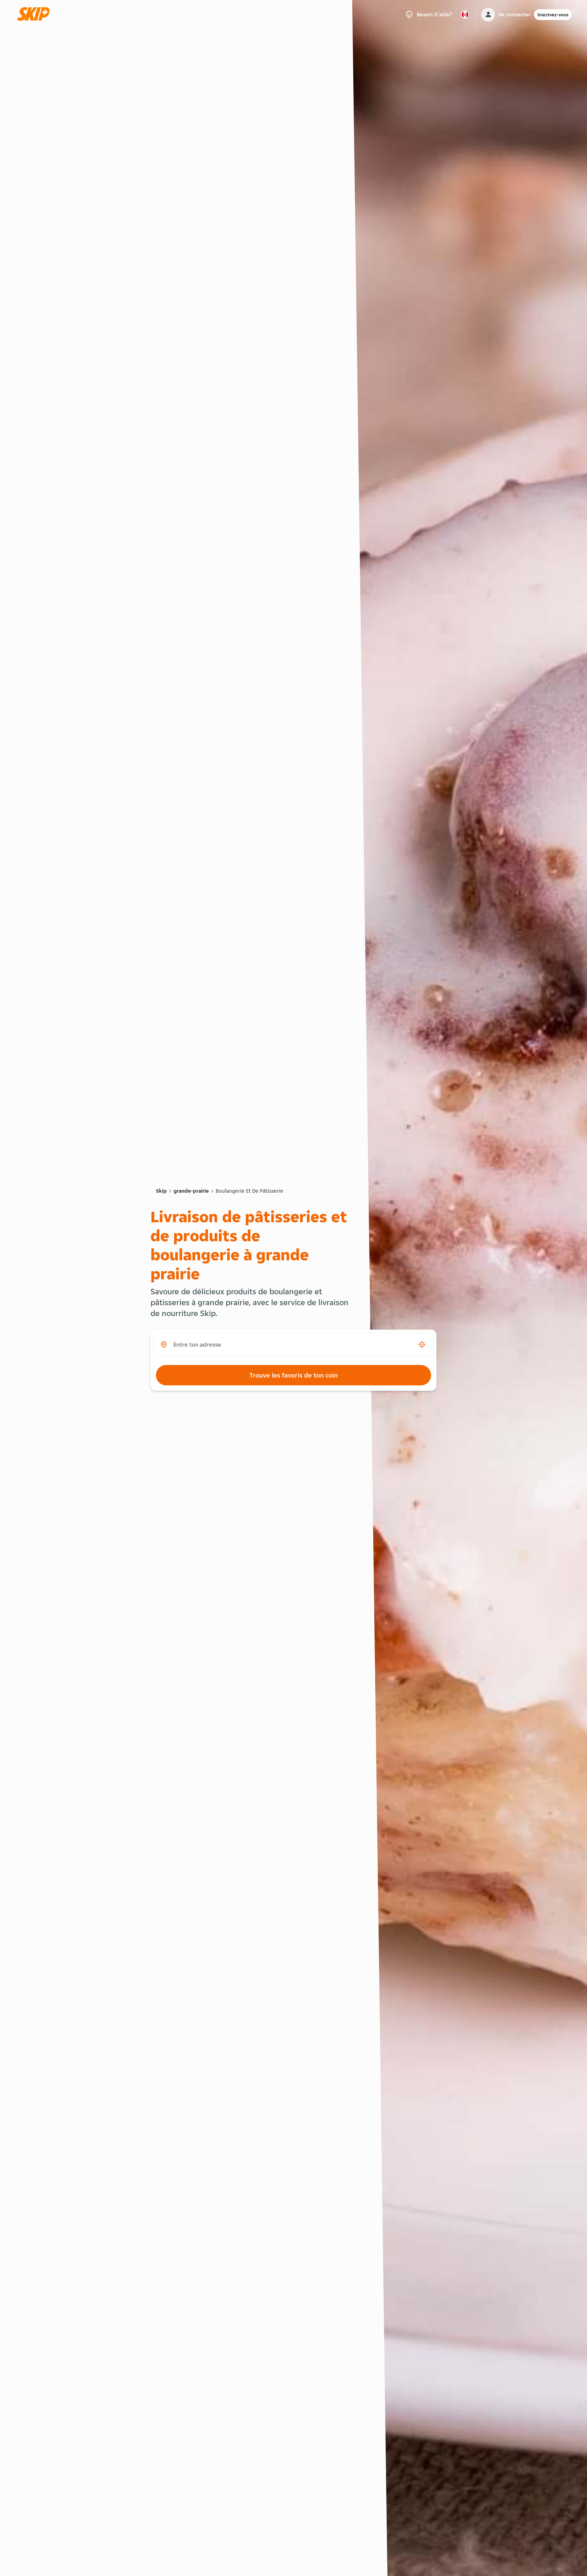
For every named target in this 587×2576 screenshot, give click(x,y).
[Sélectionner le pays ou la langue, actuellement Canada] (465, 15)
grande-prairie (191, 1191)
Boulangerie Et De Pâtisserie (250, 1191)
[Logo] (36, 14)
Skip (161, 1191)
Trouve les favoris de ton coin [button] (293, 1375)
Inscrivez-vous (553, 15)
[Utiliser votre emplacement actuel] (422, 1345)
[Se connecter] (488, 15)
